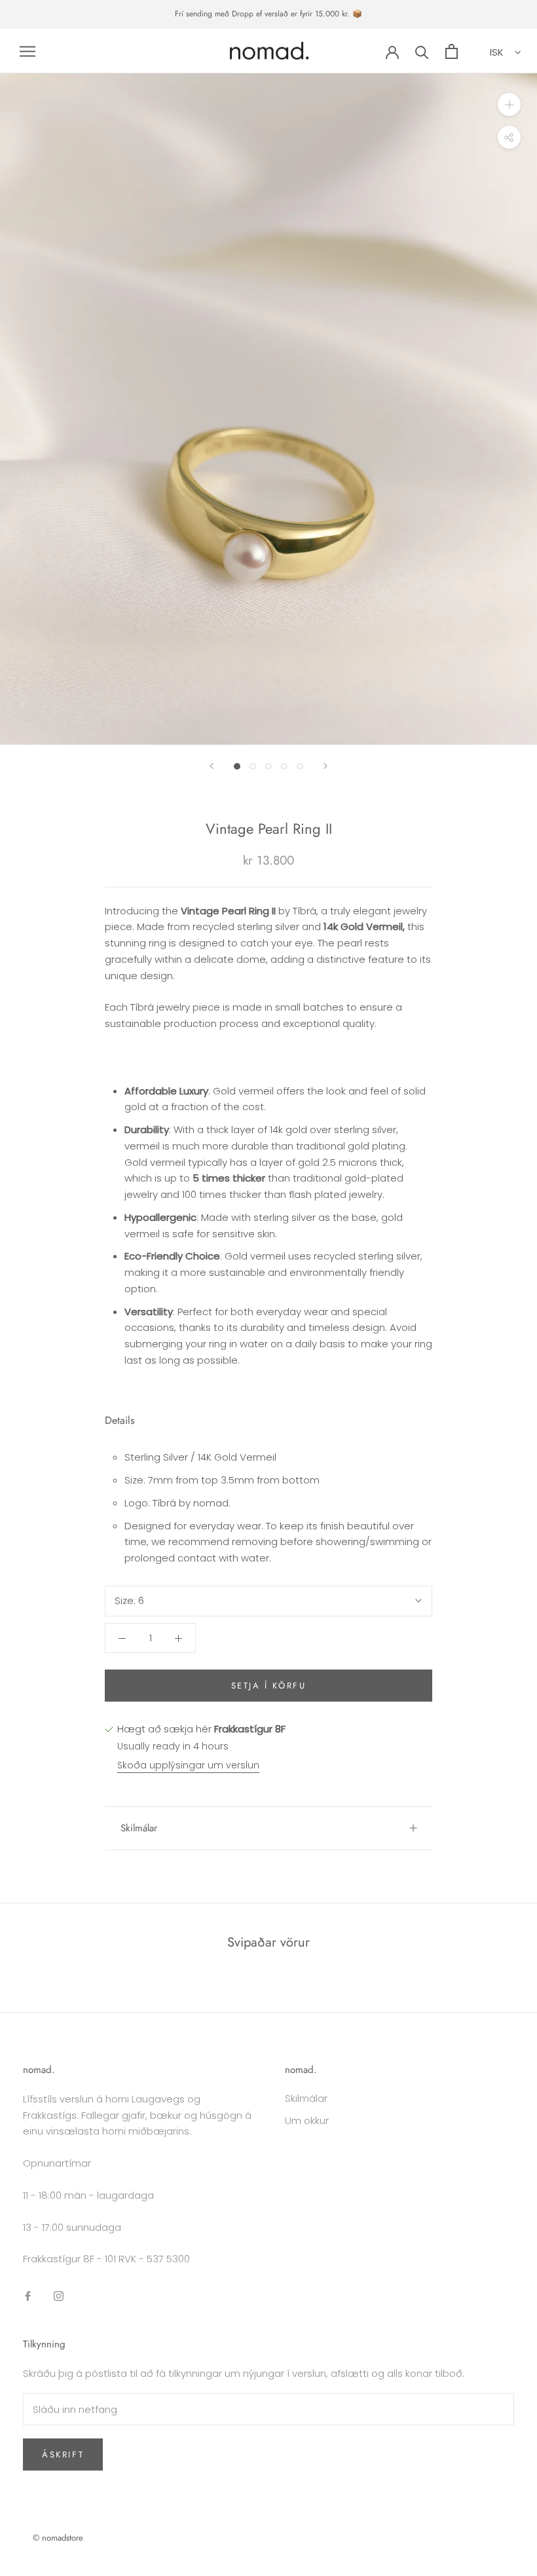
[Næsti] (325, 766)
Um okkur (307, 2120)
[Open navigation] (28, 51)
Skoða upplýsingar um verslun (188, 1765)
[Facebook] (28, 2295)
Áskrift (63, 2455)
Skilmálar (139, 1828)
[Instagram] (59, 2295)
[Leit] (422, 51)
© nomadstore (58, 2538)
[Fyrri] (212, 766)
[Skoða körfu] (452, 51)
